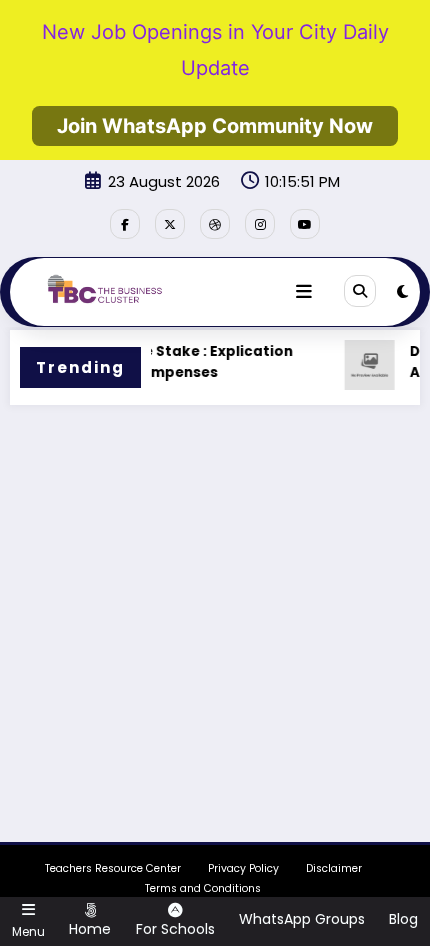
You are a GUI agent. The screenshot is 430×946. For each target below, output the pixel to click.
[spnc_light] (402, 291)
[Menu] (304, 292)
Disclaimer (334, 868)
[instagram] (260, 224)
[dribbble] (215, 224)
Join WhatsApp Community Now (215, 126)
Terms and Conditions (203, 888)
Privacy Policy (243, 868)
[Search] (360, 291)
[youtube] (305, 224)
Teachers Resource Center (113, 868)
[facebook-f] (125, 224)
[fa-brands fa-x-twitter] (170, 224)
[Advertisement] (215, 631)
